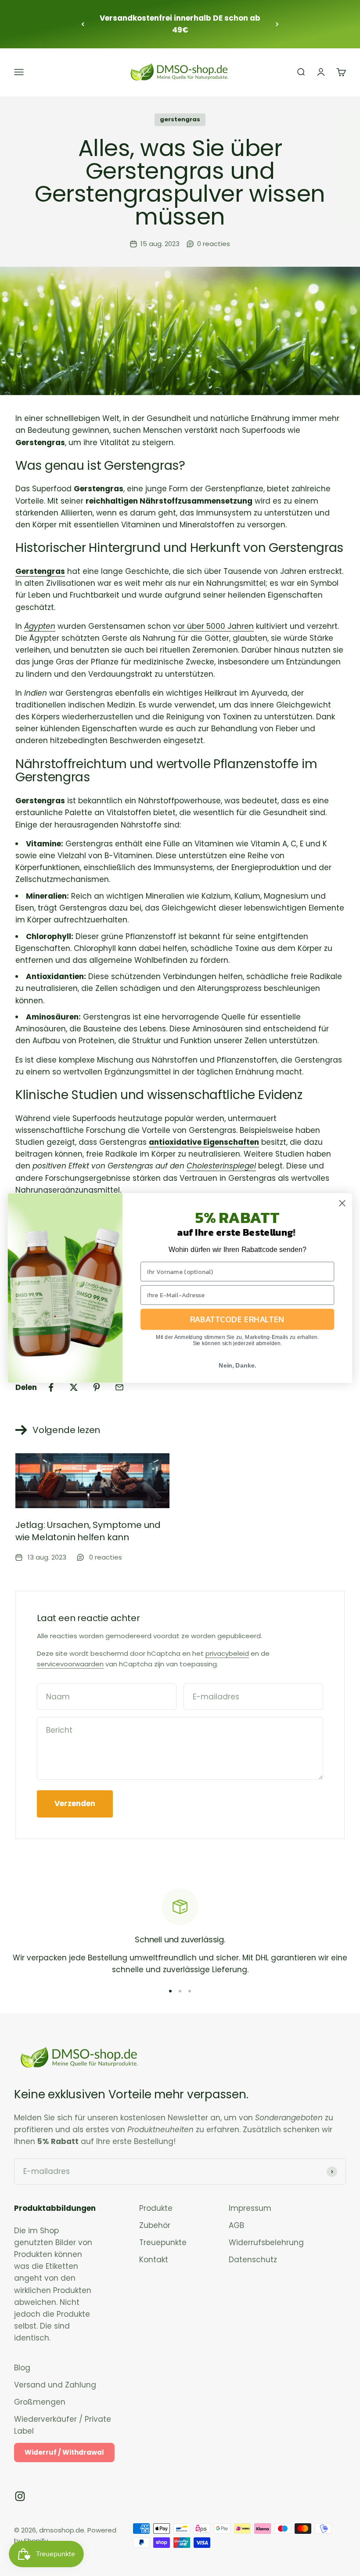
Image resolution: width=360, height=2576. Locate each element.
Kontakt (154, 2260)
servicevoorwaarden (70, 1664)
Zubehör (155, 2225)
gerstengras (180, 119)
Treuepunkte (163, 2242)
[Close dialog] (342, 1203)
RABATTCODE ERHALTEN (238, 1319)
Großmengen (40, 2402)
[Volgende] (277, 24)
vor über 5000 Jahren (213, 626)
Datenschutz (253, 2260)
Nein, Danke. (238, 1365)
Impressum (250, 2208)
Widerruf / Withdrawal (64, 2452)
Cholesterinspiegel (221, 1166)
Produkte (156, 2208)
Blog (22, 2368)
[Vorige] (83, 24)
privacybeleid (227, 1653)
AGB (236, 2225)
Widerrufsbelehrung (266, 2242)
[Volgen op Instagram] (20, 2496)
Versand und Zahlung (55, 2385)
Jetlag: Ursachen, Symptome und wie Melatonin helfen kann (88, 1531)
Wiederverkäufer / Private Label (63, 2425)
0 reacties (214, 244)
